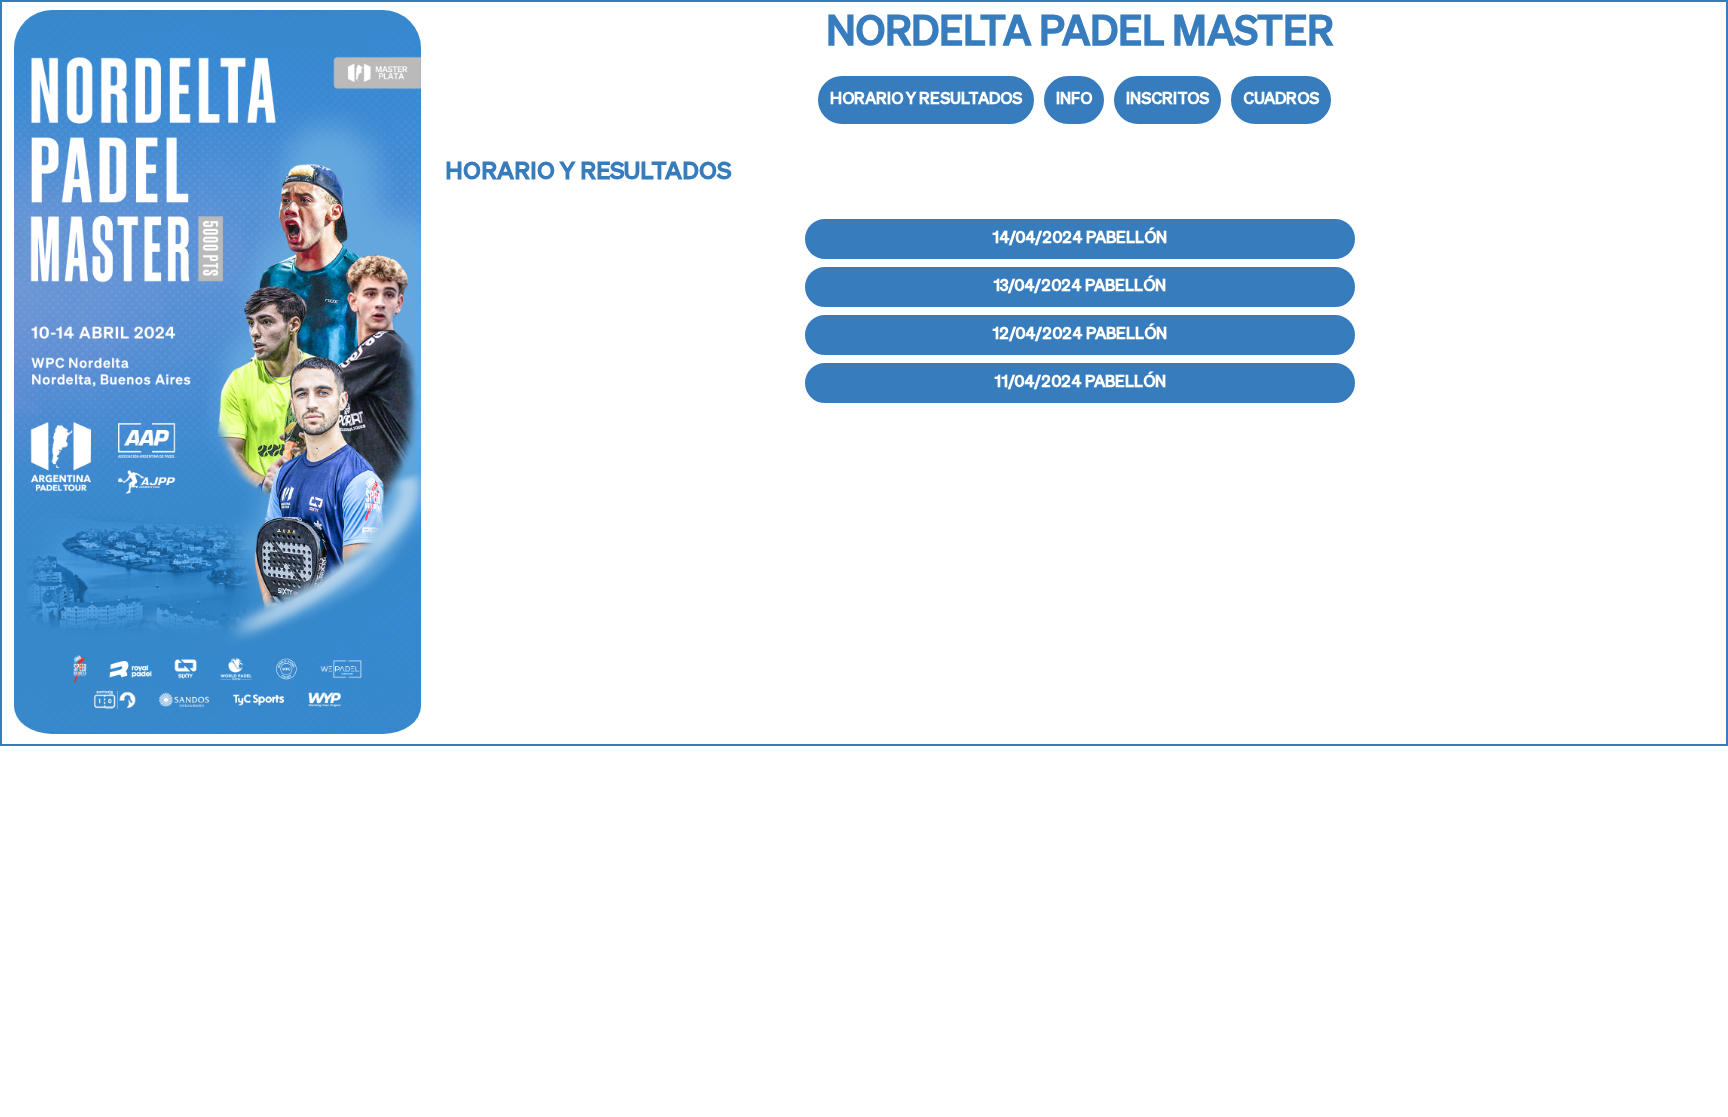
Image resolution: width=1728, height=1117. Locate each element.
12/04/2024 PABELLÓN (1079, 335)
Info (1074, 100)
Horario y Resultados (926, 100)
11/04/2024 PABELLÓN (1080, 383)
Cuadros (1281, 100)
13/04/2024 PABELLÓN (1079, 287)
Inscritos (1167, 100)
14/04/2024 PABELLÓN (1079, 239)
